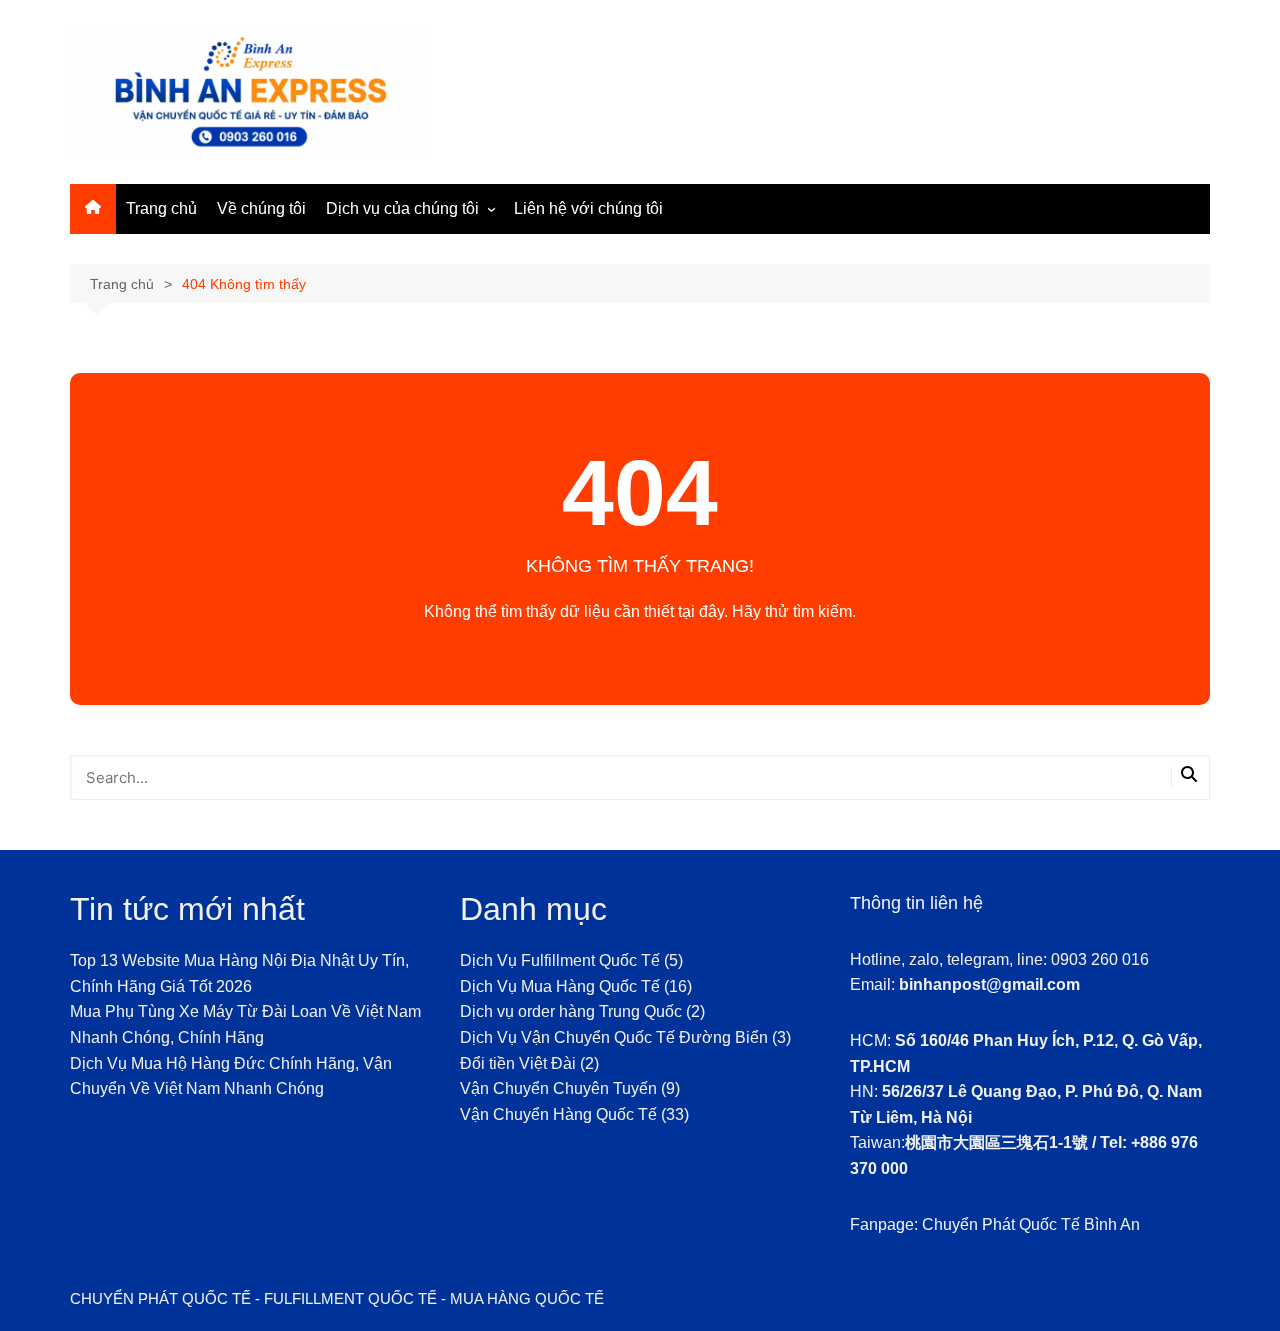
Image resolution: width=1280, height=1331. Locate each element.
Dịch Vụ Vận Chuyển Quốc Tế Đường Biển (614, 1037)
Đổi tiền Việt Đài (518, 1063)
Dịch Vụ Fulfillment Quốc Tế (560, 960)
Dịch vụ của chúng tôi (402, 208)
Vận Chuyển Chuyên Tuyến (558, 1088)
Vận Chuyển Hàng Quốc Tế (558, 1114)
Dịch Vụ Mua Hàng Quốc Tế (560, 986)
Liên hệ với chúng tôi (588, 208)
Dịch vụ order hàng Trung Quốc (571, 1011)
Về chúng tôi (261, 208)
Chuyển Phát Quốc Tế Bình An (1031, 1224)
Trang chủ (161, 208)
